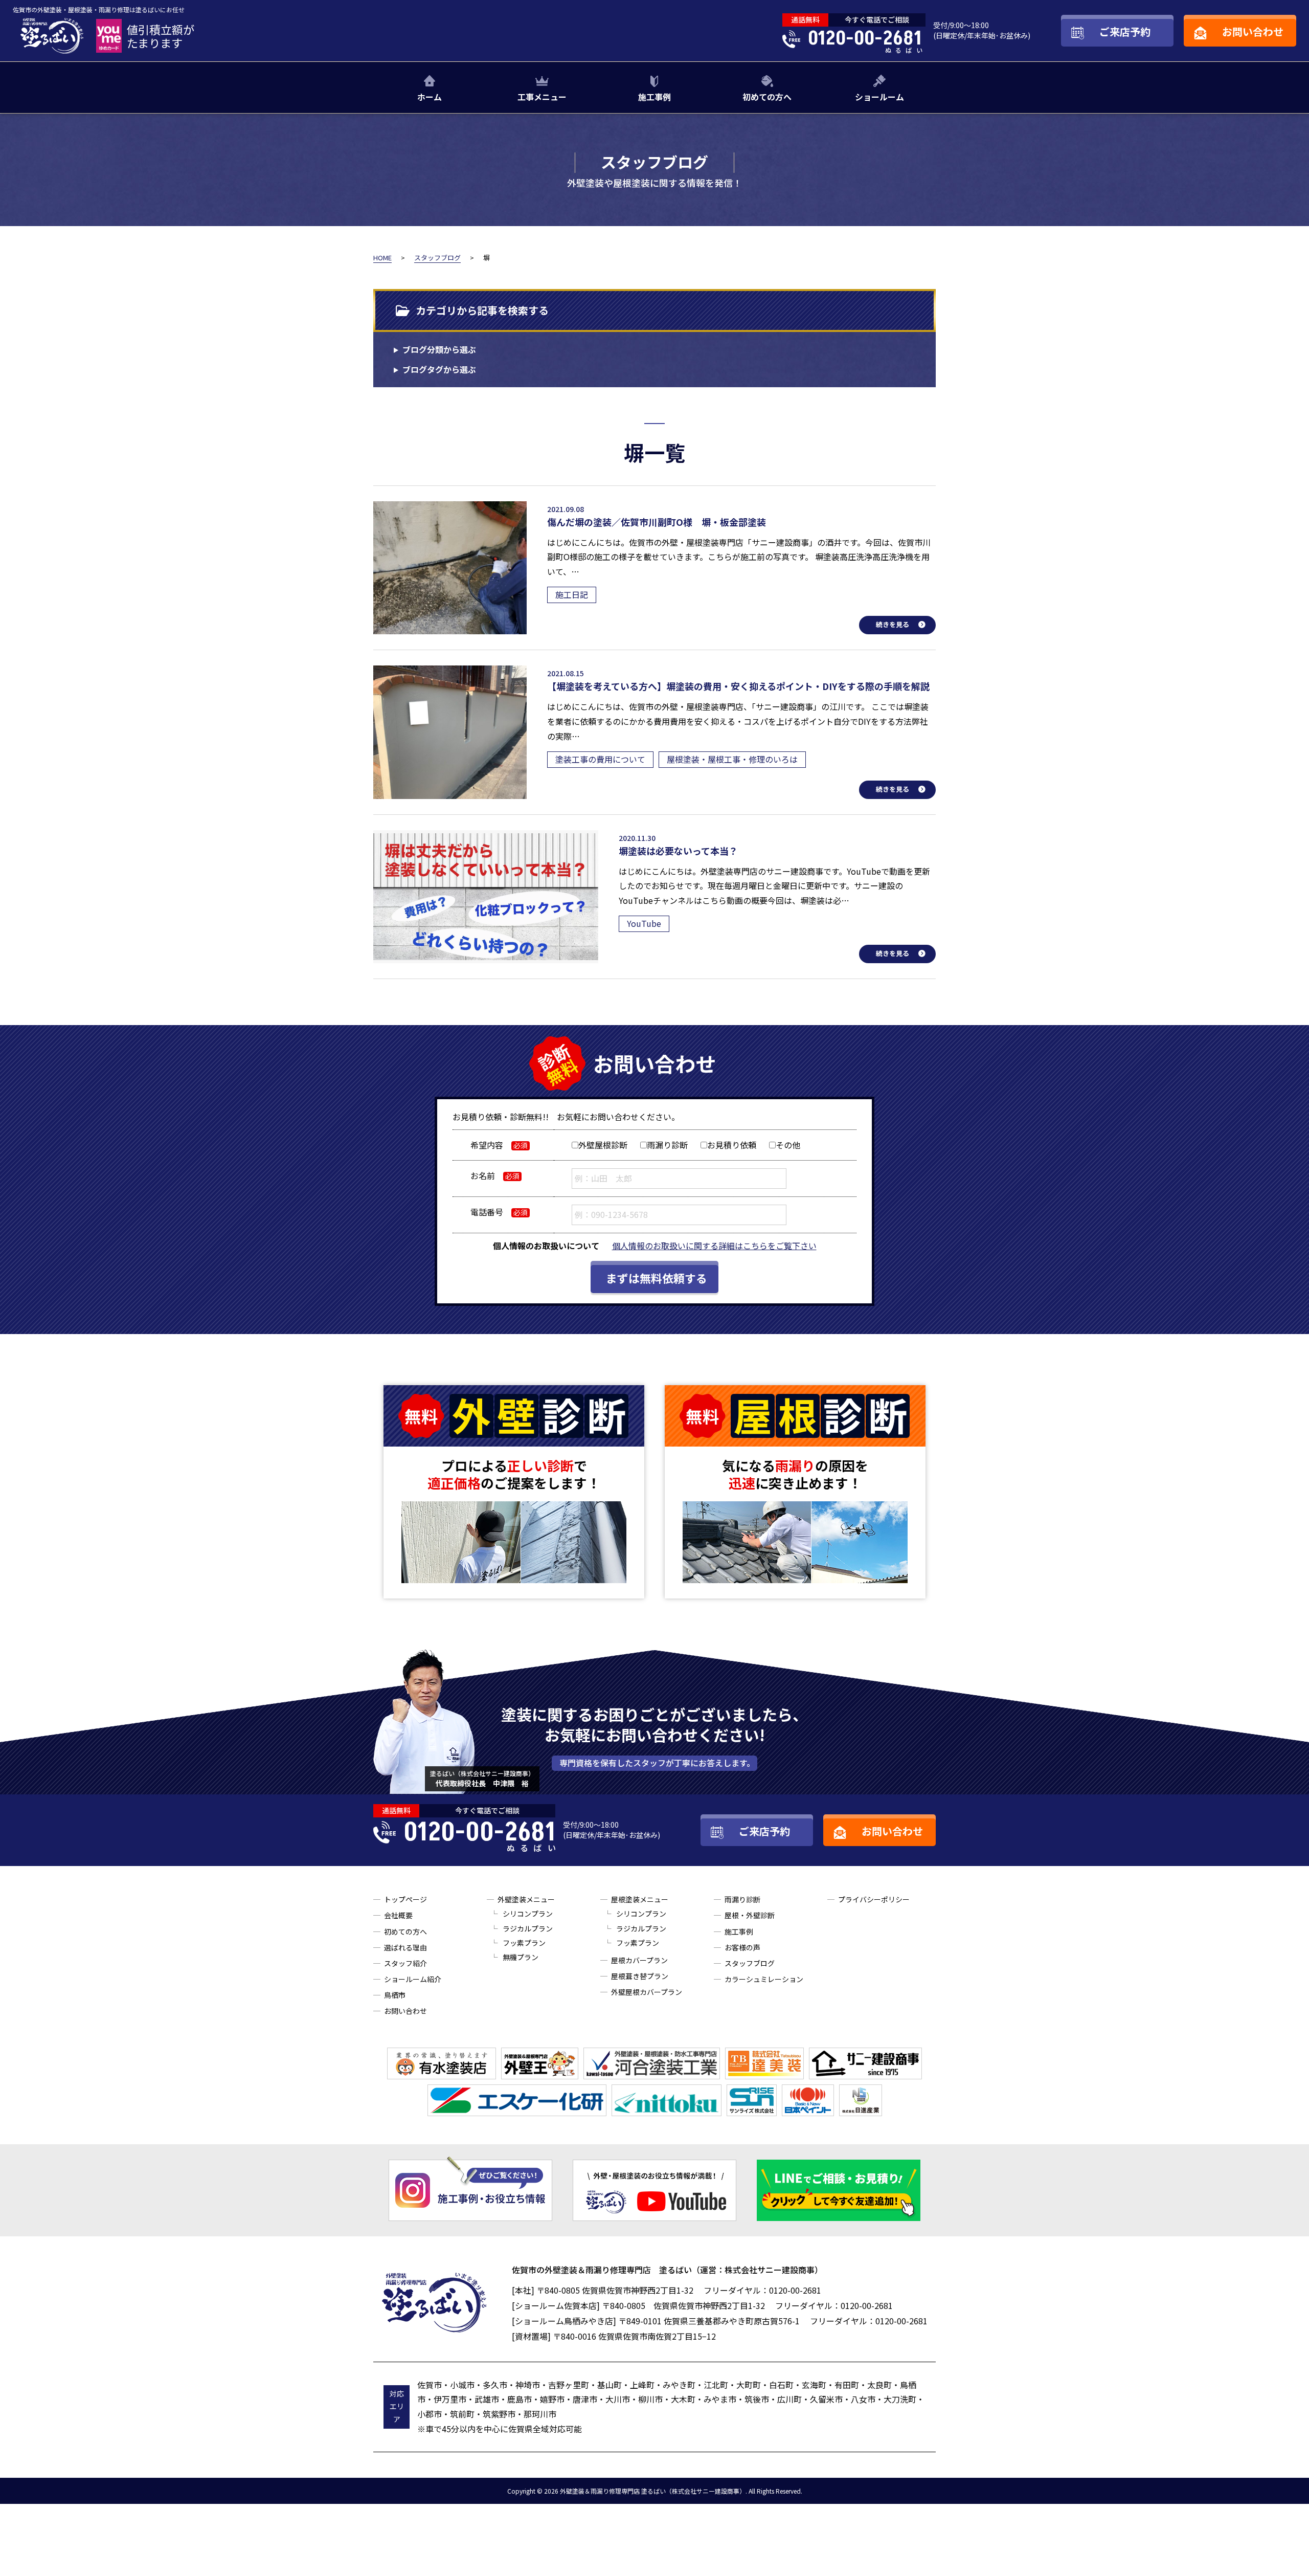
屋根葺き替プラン (640, 1976)
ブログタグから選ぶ (439, 369)
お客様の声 (742, 1947)
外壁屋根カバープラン (647, 1992)
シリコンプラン (528, 1914)
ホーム (430, 97)
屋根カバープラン (639, 1960)
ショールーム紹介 (413, 1979)
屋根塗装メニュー (640, 1899)
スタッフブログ (750, 1963)
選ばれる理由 (405, 1947)
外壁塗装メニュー (526, 1899)
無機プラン (521, 1957)
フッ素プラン (524, 1943)
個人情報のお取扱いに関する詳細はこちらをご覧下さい (714, 1246)
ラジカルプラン (528, 1928)
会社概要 (398, 1915)
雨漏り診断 (742, 1899)
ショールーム (879, 97)
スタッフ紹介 (405, 1963)
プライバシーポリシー (874, 1899)
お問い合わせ (405, 2011)
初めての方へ (767, 97)
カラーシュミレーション (764, 1979)
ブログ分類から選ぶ (439, 349)
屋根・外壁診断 (750, 1915)
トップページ (405, 1899)
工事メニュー (542, 97)
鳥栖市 (395, 1995)
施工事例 (654, 97)
